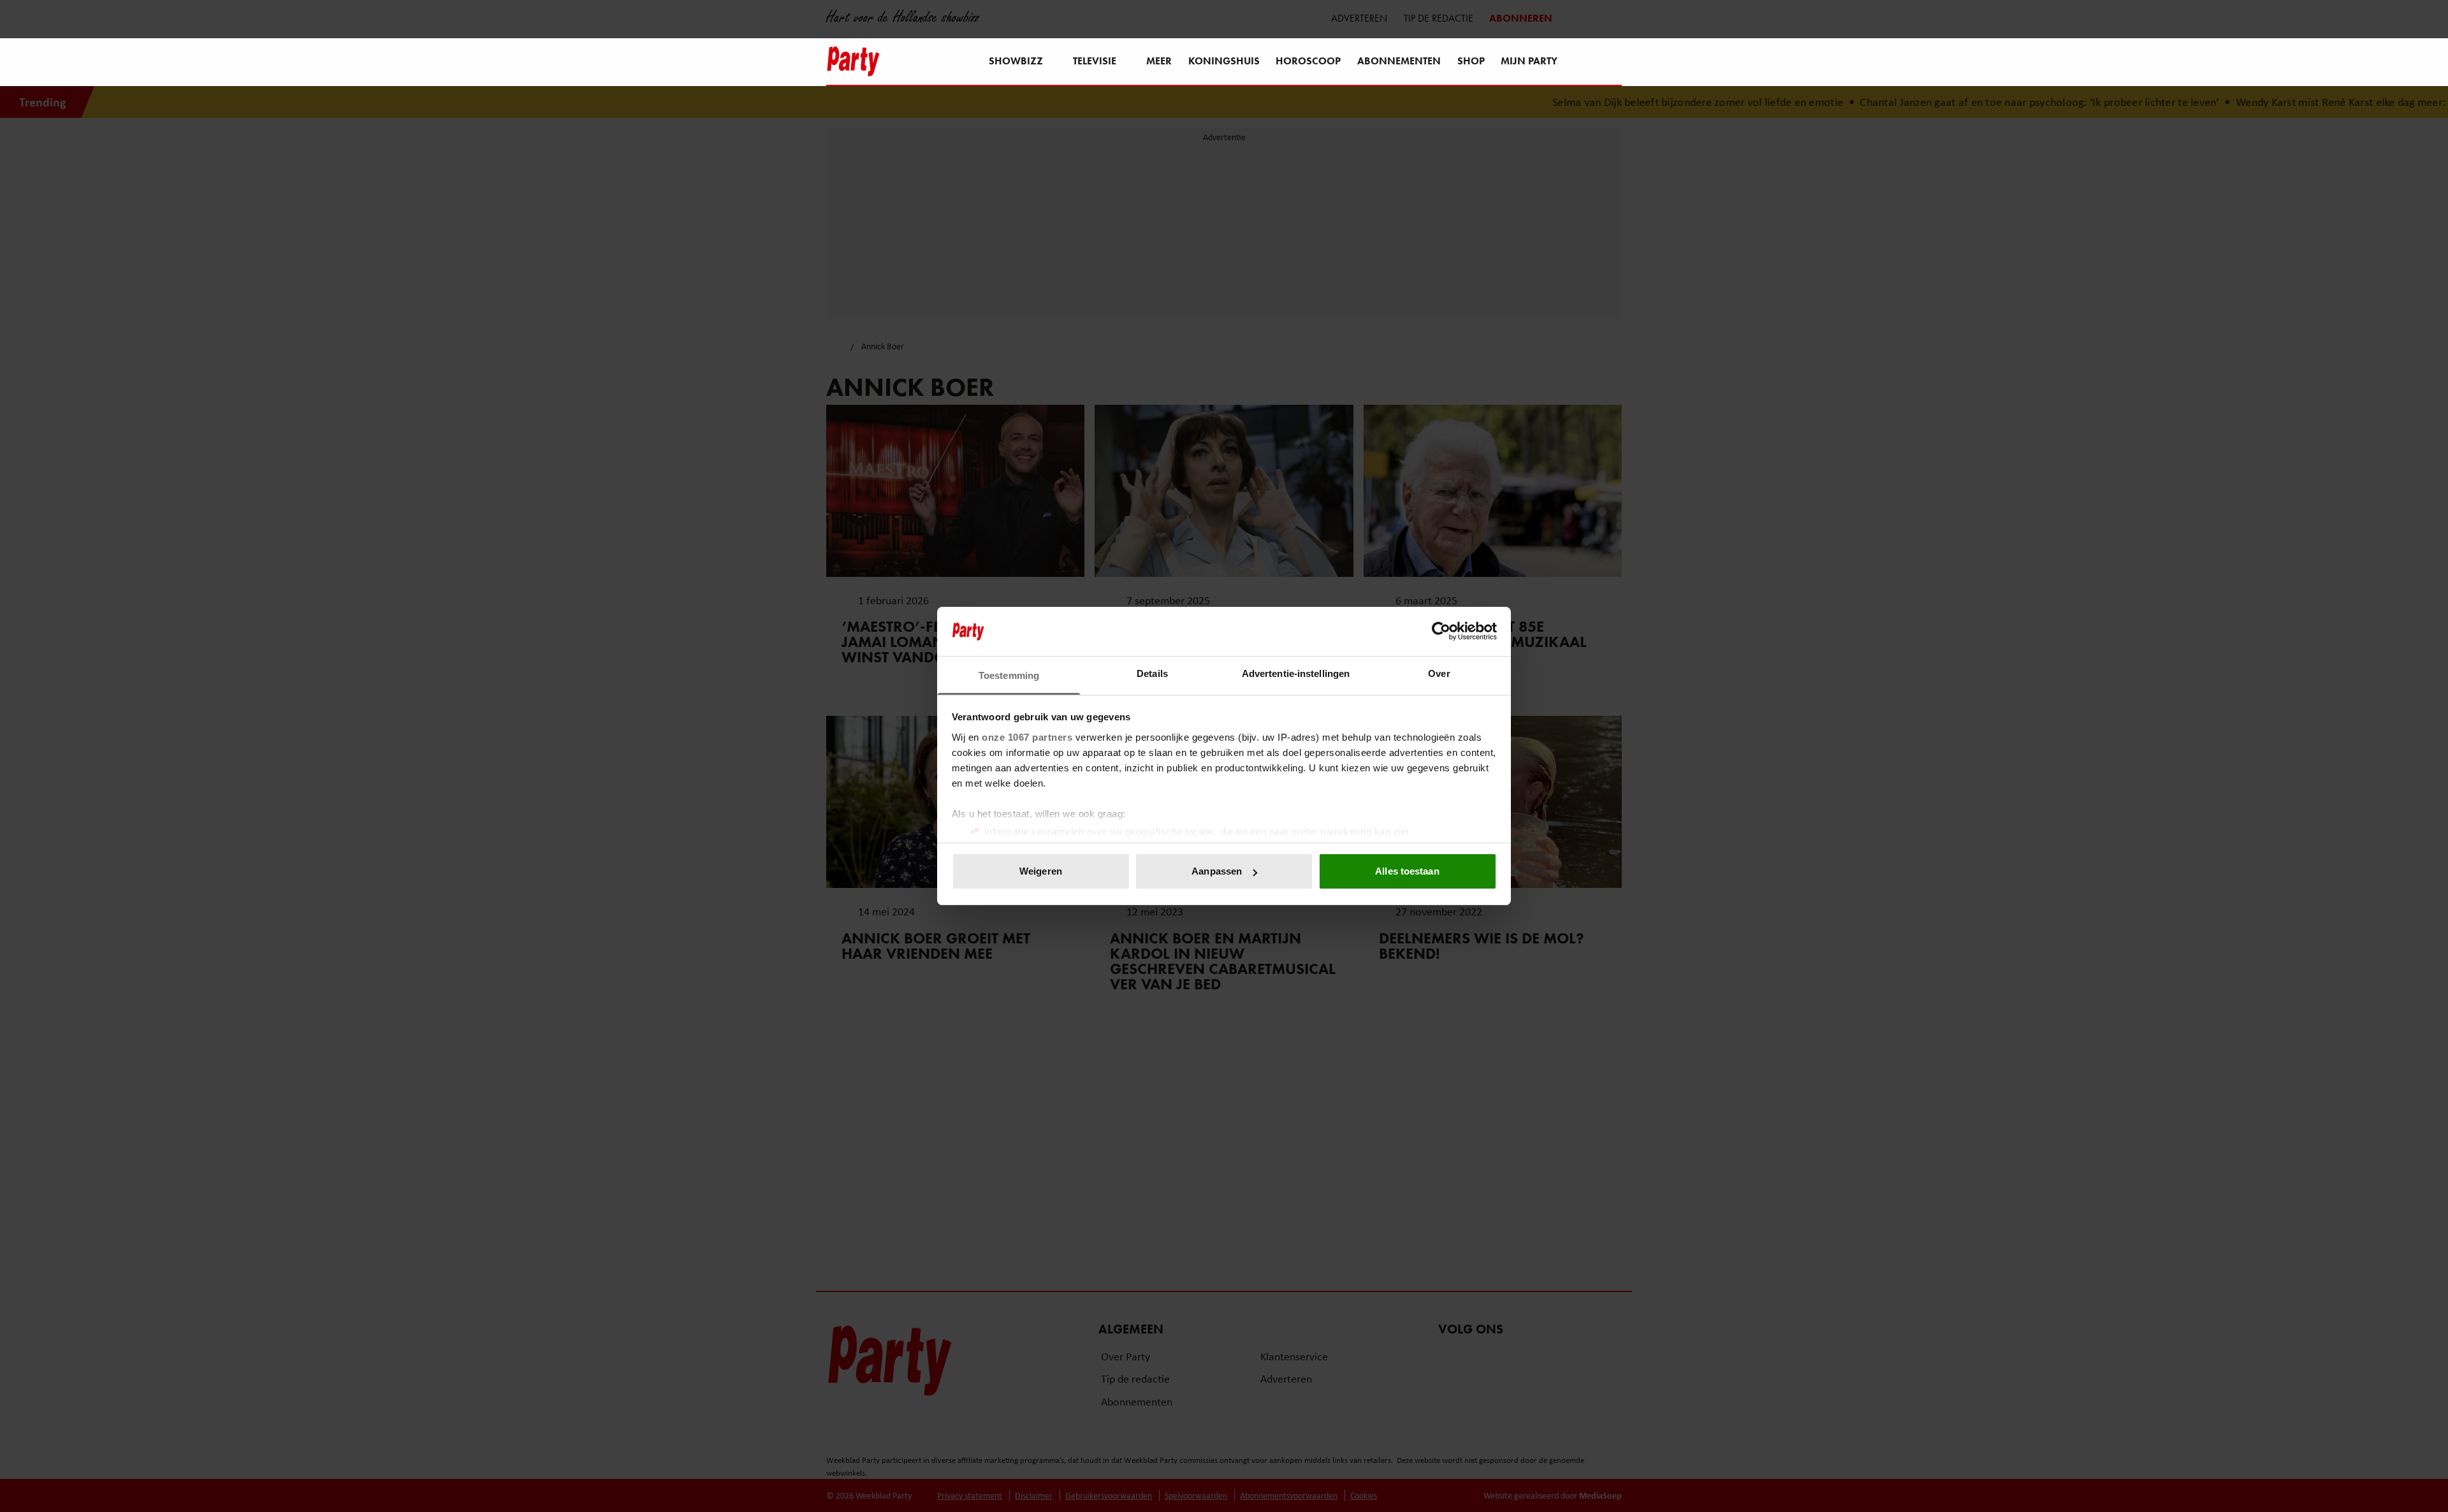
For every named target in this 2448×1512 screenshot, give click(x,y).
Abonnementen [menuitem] (1399, 61)
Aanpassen (1217, 871)
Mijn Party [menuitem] (1529, 61)
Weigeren (1041, 871)
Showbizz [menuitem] (1016, 61)
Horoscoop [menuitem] (1308, 61)
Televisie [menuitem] (1095, 61)
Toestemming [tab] (1009, 675)
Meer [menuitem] (1159, 61)
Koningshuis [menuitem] (1224, 61)
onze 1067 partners (1027, 737)
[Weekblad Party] (853, 61)
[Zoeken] (1612, 62)
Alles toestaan (1407, 871)
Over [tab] (1439, 673)
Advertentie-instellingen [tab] (1296, 673)
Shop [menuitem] (1471, 61)
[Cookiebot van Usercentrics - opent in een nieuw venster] (1441, 631)
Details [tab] (1152, 673)
